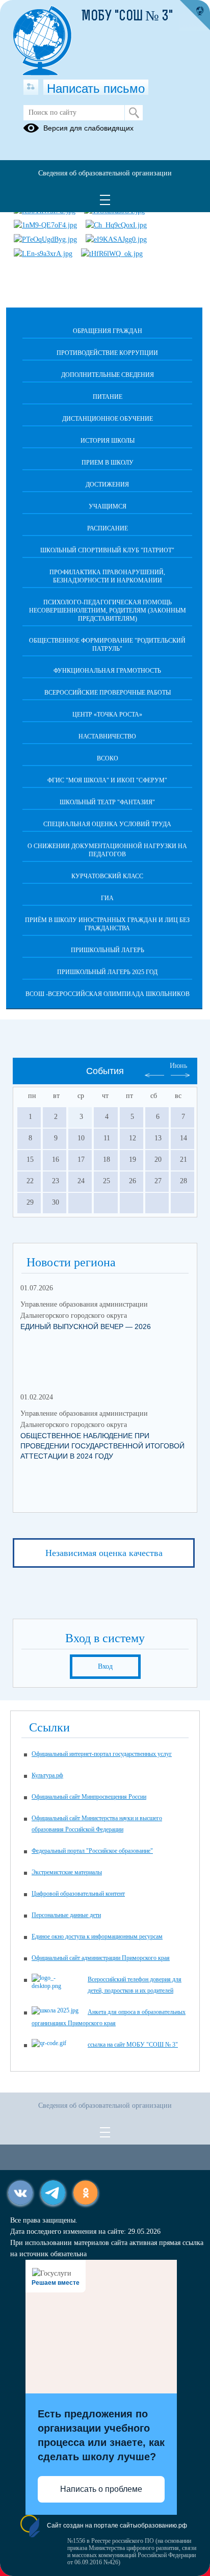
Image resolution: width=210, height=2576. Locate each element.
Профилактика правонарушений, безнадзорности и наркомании (107, 576)
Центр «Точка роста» (107, 715)
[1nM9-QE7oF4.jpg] (45, 225)
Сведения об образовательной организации (105, 173)
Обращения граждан (108, 331)
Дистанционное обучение (108, 419)
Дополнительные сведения (108, 375)
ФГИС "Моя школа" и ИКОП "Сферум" (107, 780)
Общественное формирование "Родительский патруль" (107, 645)
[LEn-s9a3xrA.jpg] (43, 254)
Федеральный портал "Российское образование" (92, 1851)
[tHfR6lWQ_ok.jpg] (112, 254)
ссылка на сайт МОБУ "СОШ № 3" (133, 2045)
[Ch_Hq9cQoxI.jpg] (116, 225)
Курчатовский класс (107, 876)
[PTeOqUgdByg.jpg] (45, 239)
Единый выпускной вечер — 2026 (86, 1327)
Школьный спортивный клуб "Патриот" (107, 550)
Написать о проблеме (101, 2489)
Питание (108, 397)
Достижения (107, 484)
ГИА (107, 898)
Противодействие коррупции (107, 353)
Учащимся (108, 506)
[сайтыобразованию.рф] (195, 15)
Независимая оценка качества (104, 1553)
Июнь (178, 1066)
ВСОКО (108, 758)
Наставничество (107, 736)
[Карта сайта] (31, 87)
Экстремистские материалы (67, 1872)
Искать (134, 113)
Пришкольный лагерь (108, 950)
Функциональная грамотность (107, 671)
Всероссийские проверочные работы (108, 693)
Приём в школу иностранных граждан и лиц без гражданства (107, 924)
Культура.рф (47, 1775)
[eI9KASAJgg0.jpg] (116, 239)
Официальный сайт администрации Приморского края (101, 1958)
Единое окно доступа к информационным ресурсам (97, 1936)
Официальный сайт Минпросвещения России (89, 1797)
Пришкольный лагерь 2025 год (107, 972)
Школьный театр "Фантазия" (107, 802)
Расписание (108, 528)
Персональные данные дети (66, 1915)
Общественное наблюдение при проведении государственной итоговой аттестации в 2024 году (102, 1446)
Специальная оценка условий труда (107, 824)
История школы (108, 441)
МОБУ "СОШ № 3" (127, 17)
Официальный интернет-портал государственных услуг (102, 1754)
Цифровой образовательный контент (78, 1894)
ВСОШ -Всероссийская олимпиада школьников (108, 994)
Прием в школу (108, 463)
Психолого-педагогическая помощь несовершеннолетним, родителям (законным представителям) (108, 610)
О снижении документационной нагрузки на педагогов (107, 850)
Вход (105, 1666)
